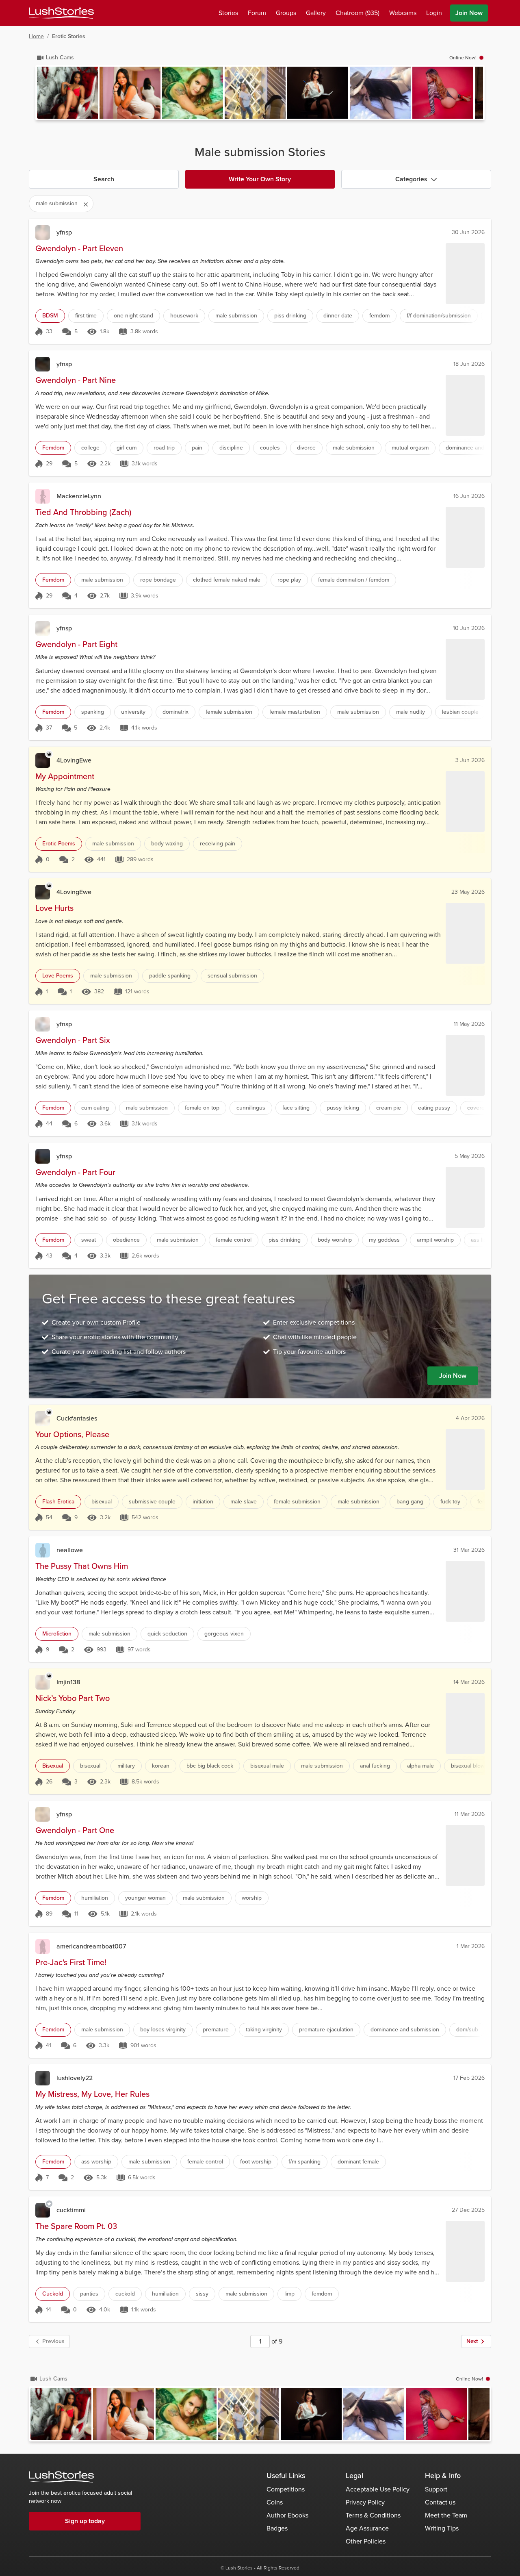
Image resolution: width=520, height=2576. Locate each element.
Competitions (286, 2489)
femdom (379, 316)
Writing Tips (442, 2528)
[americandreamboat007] (43, 1946)
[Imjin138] (43, 1682)
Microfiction (57, 1634)
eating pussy (434, 1108)
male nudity (411, 712)
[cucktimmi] (43, 2210)
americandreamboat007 (91, 1946)
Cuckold (53, 2294)
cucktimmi (71, 2210)
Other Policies (366, 2541)
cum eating (95, 1108)
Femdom (53, 448)
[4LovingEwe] (43, 760)
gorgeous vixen (224, 1634)
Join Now (469, 13)
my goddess (384, 1240)
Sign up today (85, 2521)
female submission (229, 712)
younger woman (145, 1898)
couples (270, 448)
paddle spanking (170, 976)
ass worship (96, 2162)
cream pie (389, 1108)
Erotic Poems (59, 844)
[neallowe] (43, 1550)
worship (252, 1898)
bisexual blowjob (472, 1766)
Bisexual (53, 1766)
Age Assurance (367, 2528)
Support (436, 2489)
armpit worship (435, 1240)
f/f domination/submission (439, 316)
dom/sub (467, 2030)
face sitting (296, 1108)
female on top (202, 1108)
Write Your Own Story (260, 179)
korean (161, 1766)
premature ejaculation (326, 2030)
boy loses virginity (163, 2030)
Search (104, 179)
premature (216, 2030)
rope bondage (158, 580)
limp (289, 2294)
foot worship (256, 2162)
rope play (289, 580)
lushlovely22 (75, 2078)
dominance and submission (405, 2030)
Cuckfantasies (77, 1418)
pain (197, 448)
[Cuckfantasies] (43, 1418)
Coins (275, 2502)
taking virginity (264, 2030)
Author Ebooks (287, 2515)
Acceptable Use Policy (378, 2489)
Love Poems (58, 976)
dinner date (338, 316)
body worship (335, 1240)
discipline (231, 448)
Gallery (316, 13)
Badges (277, 2528)
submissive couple (152, 1502)
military (126, 1766)
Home (36, 36)
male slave (244, 1502)
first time (86, 316)
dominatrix (175, 712)
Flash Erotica (58, 1502)
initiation (203, 1502)
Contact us (440, 2502)
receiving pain (218, 844)
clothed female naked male (227, 580)
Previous (53, 2341)
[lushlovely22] (43, 2078)
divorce (306, 448)
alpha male (420, 1766)
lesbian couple (460, 712)
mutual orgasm (410, 448)
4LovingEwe (74, 760)
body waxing (167, 844)
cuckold (125, 2294)
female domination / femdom (354, 580)
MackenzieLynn (79, 496)
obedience (126, 1240)
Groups (286, 13)
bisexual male (267, 1766)
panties (89, 2294)
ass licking (484, 1240)
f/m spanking (304, 2162)
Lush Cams (60, 58)
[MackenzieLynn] (43, 496)
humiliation (95, 1898)
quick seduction (167, 1634)
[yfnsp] (43, 232)
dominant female (358, 2162)
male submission (236, 316)
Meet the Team (446, 2515)
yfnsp (64, 232)
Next (472, 2341)
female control (234, 1240)
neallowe (70, 1550)
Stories (228, 13)
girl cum (127, 448)
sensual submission (232, 976)
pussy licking (343, 1108)
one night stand (133, 316)
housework (184, 316)
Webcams (403, 13)
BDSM (50, 316)
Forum (257, 13)
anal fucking (375, 1766)
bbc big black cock (210, 1766)
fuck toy (450, 1502)
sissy (202, 2294)
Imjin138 (68, 1682)
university (133, 712)
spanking (93, 712)
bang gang (410, 1502)
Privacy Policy (365, 2502)
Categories (411, 179)
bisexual (102, 1502)
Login (434, 13)
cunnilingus (251, 1108)
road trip (164, 448)
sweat (89, 1240)
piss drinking (290, 316)
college (90, 448)
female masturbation (295, 712)
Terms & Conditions (373, 2515)
